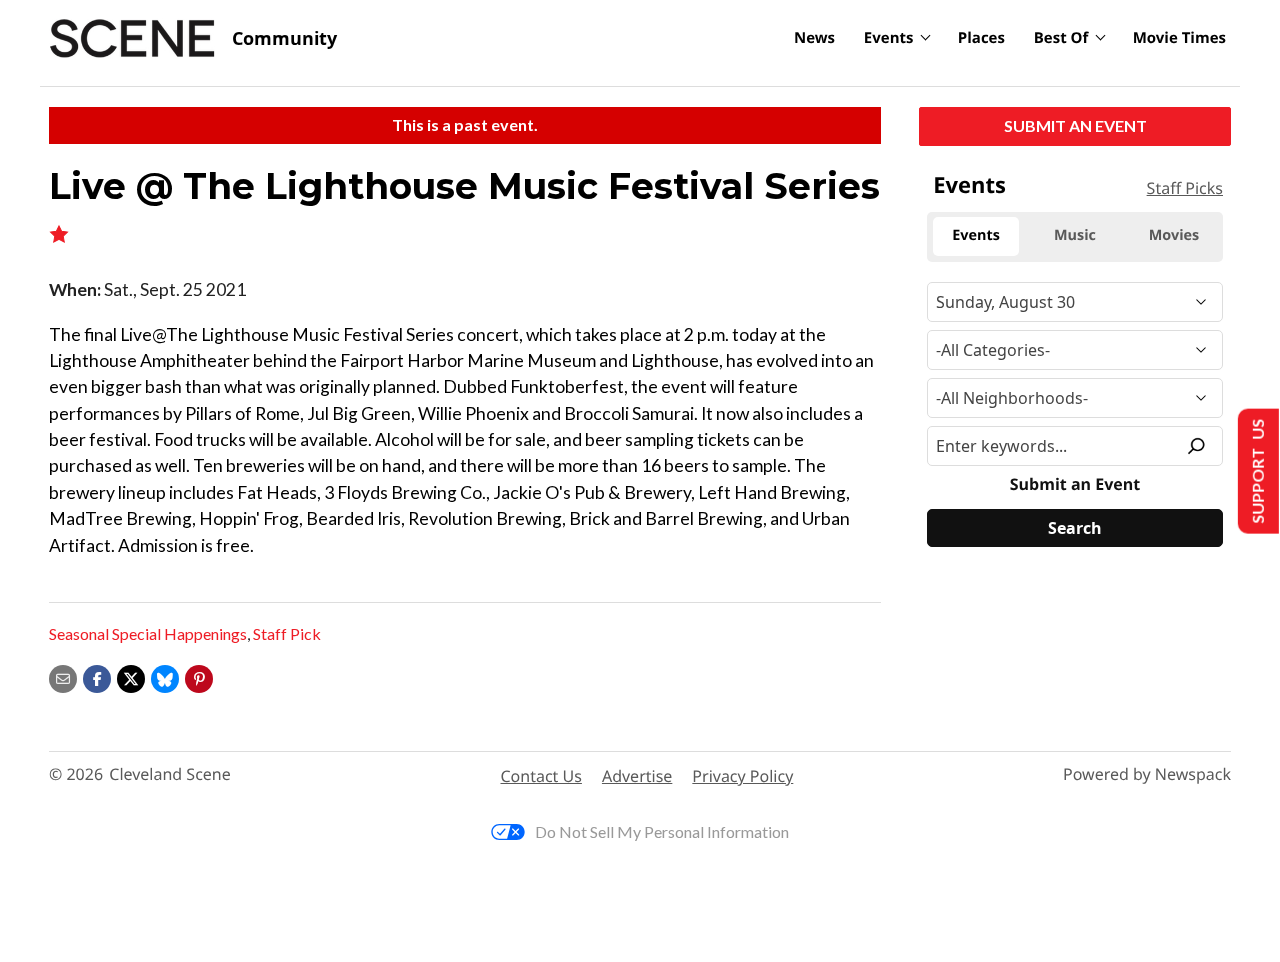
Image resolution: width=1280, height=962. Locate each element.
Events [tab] (976, 235)
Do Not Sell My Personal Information (662, 831)
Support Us (1256, 471)
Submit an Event (1075, 125)
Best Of (1061, 38)
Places (981, 38)
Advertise (637, 776)
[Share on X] (131, 676)
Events (889, 38)
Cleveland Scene (170, 774)
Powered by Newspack (1147, 774)
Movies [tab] (1174, 235)
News (814, 38)
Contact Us (541, 776)
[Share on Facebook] (97, 676)
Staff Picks (1185, 188)
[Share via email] (63, 676)
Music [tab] (1075, 235)
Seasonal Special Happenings (148, 633)
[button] (199, 676)
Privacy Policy (742, 776)
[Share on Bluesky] (165, 676)
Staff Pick (287, 633)
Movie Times (1179, 38)
